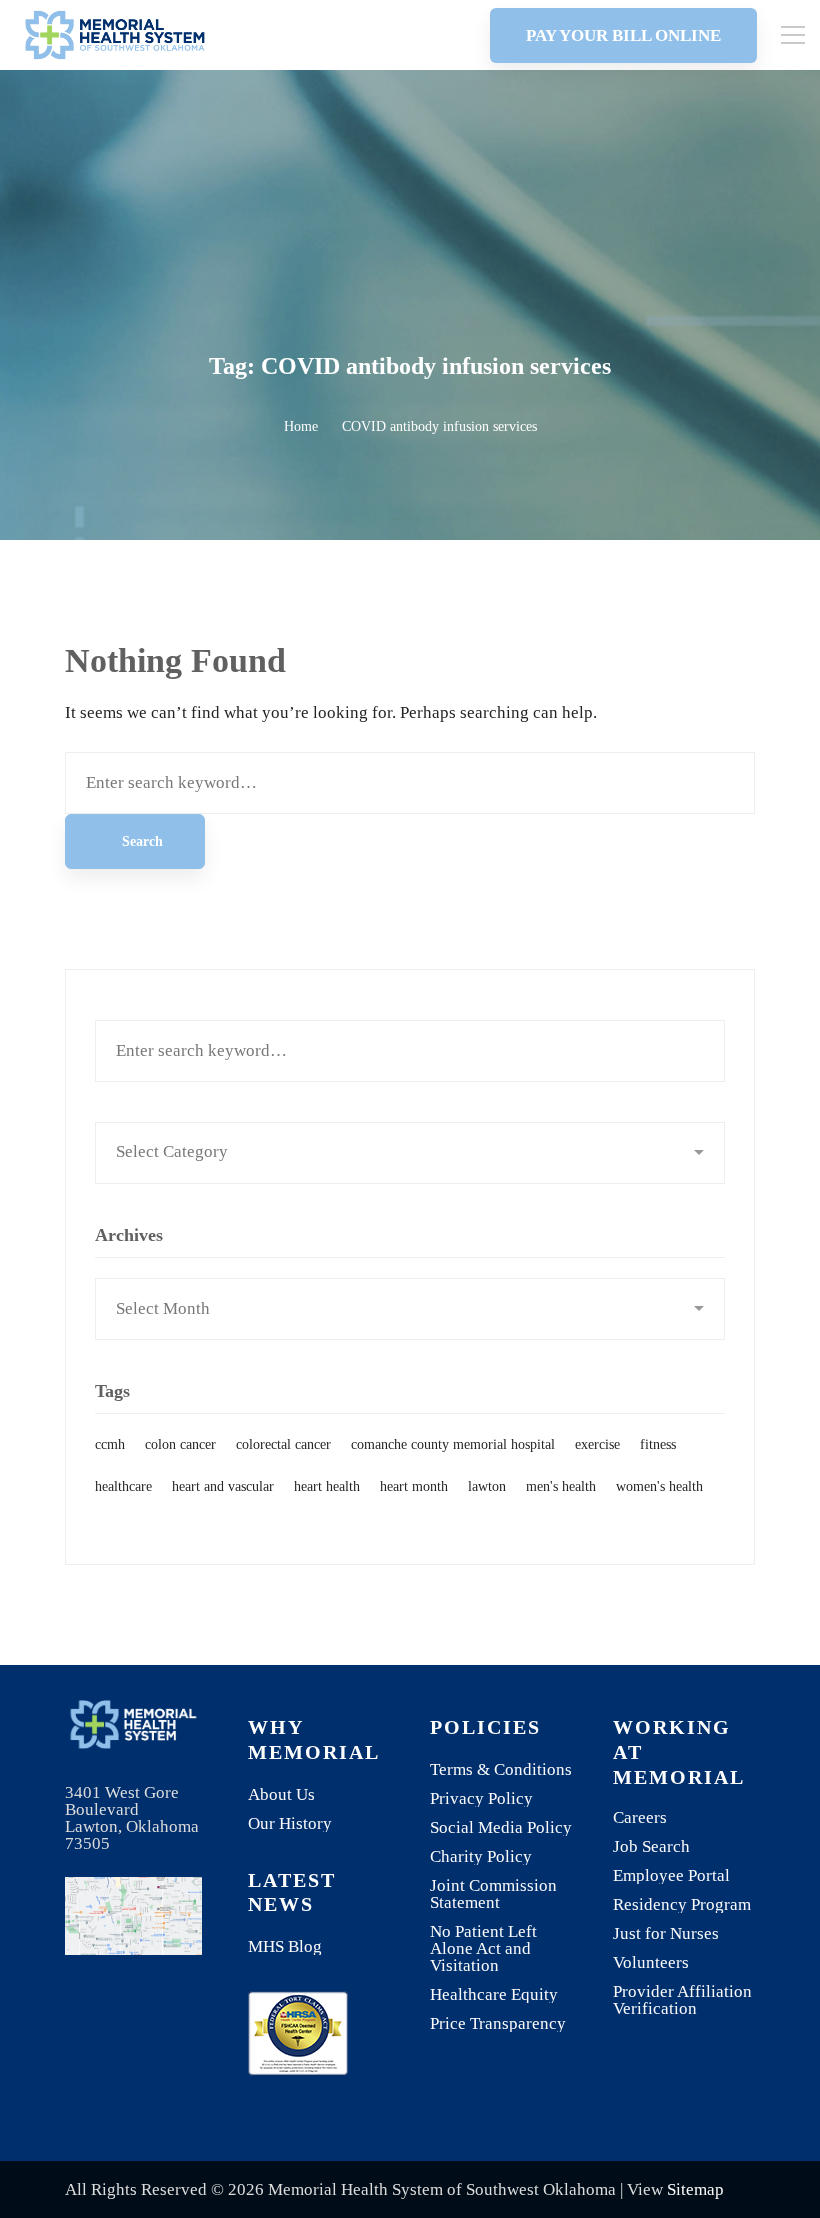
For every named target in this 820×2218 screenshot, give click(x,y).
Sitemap (695, 2189)
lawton (487, 1486)
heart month (414, 1486)
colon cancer (180, 1444)
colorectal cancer (283, 1444)
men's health (561, 1486)
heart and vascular (223, 1486)
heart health (327, 1486)
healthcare (123, 1486)
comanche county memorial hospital (453, 1444)
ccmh (110, 1444)
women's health (659, 1486)
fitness (658, 1444)
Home (301, 426)
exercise (597, 1444)
